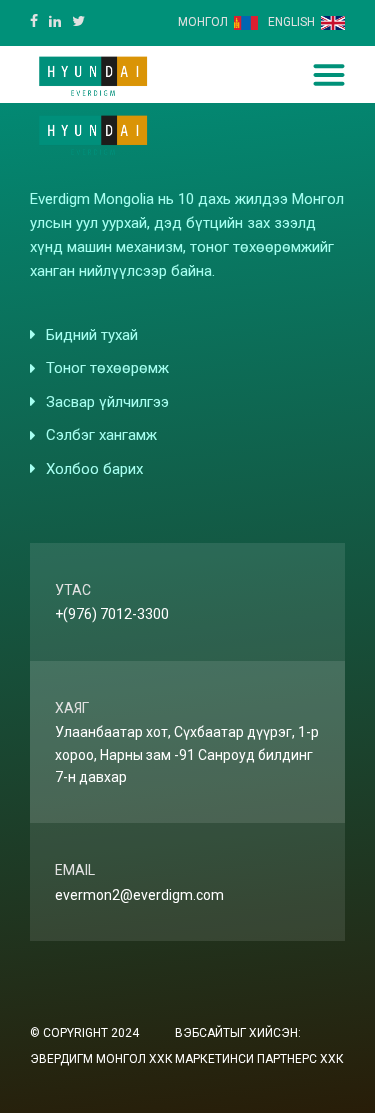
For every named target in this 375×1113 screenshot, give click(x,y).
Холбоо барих (94, 469)
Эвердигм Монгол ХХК (101, 1059)
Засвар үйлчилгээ (107, 402)
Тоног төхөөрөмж (107, 368)
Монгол (203, 22)
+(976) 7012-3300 (112, 614)
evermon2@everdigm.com (139, 895)
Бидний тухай (92, 335)
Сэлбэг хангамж (101, 435)
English (291, 22)
